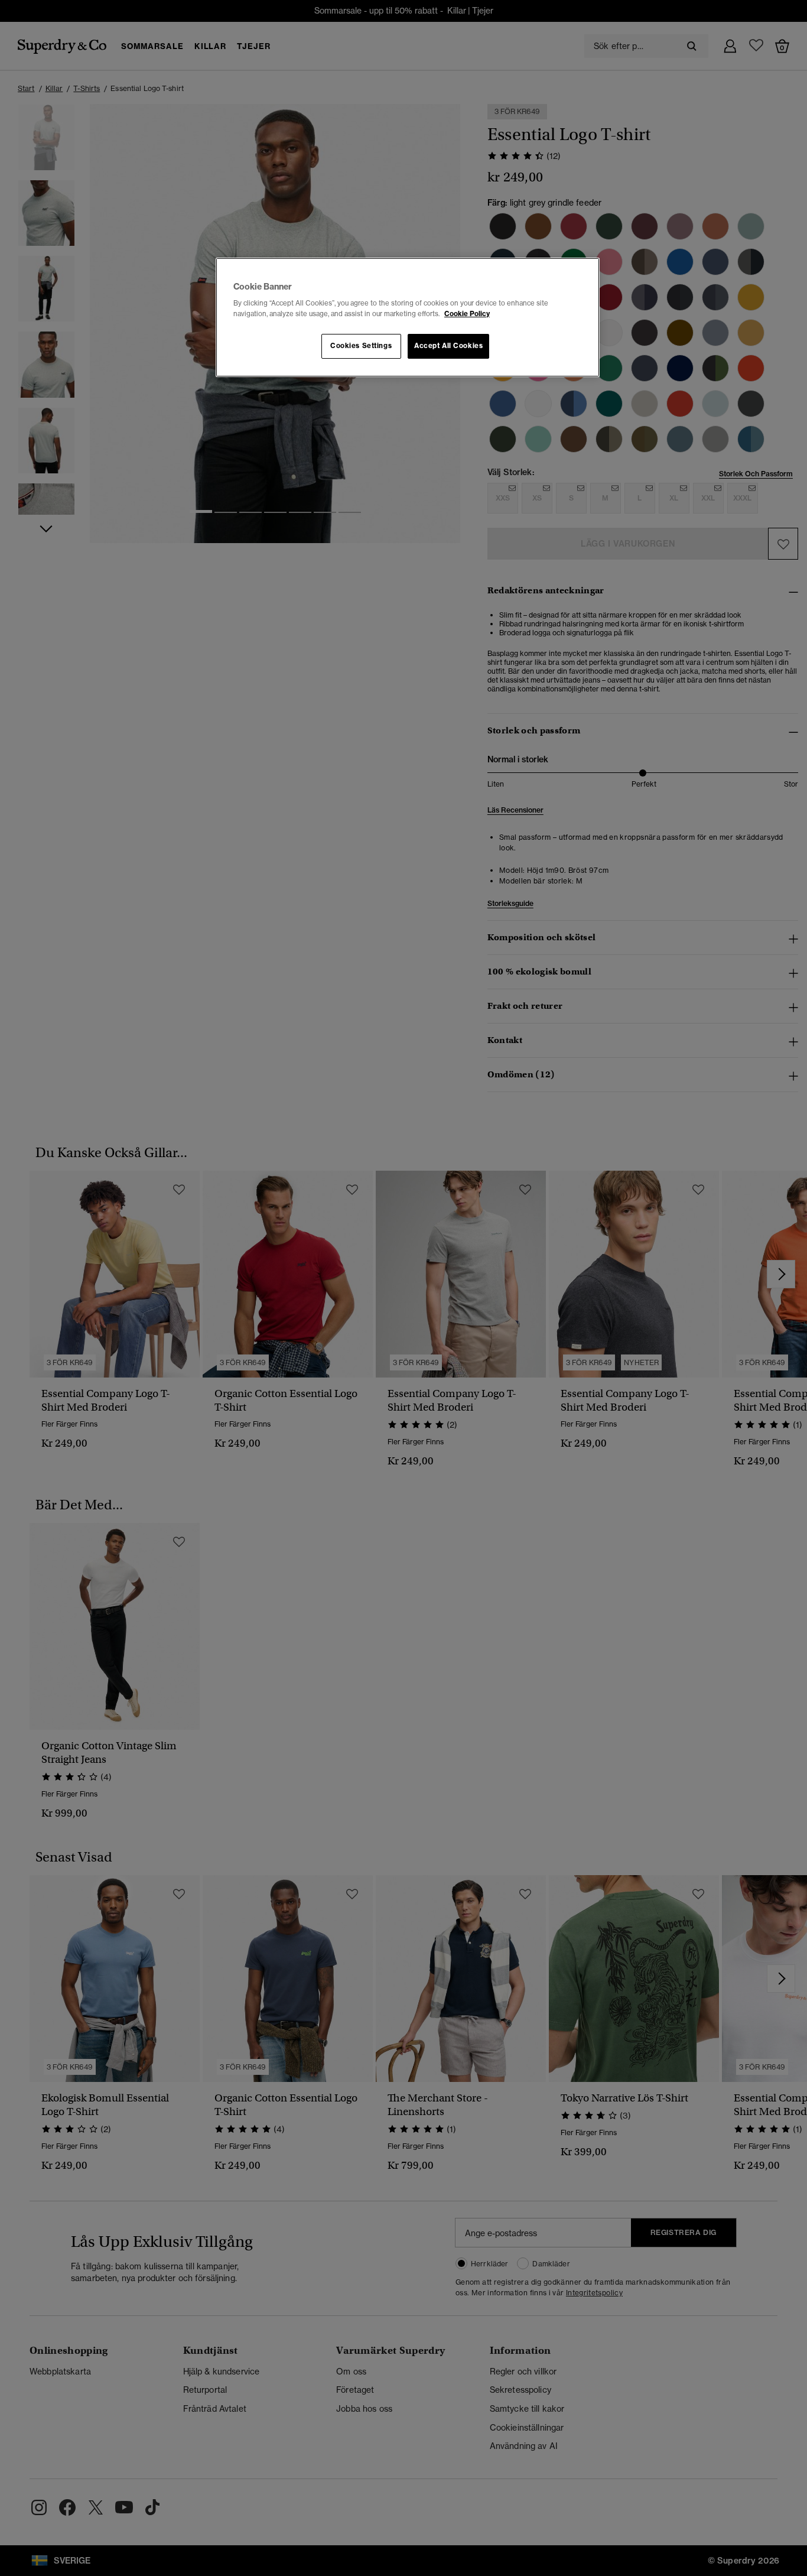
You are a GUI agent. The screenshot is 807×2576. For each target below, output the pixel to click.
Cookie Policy (467, 314)
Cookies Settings (361, 346)
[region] (408, 317)
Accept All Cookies (448, 346)
